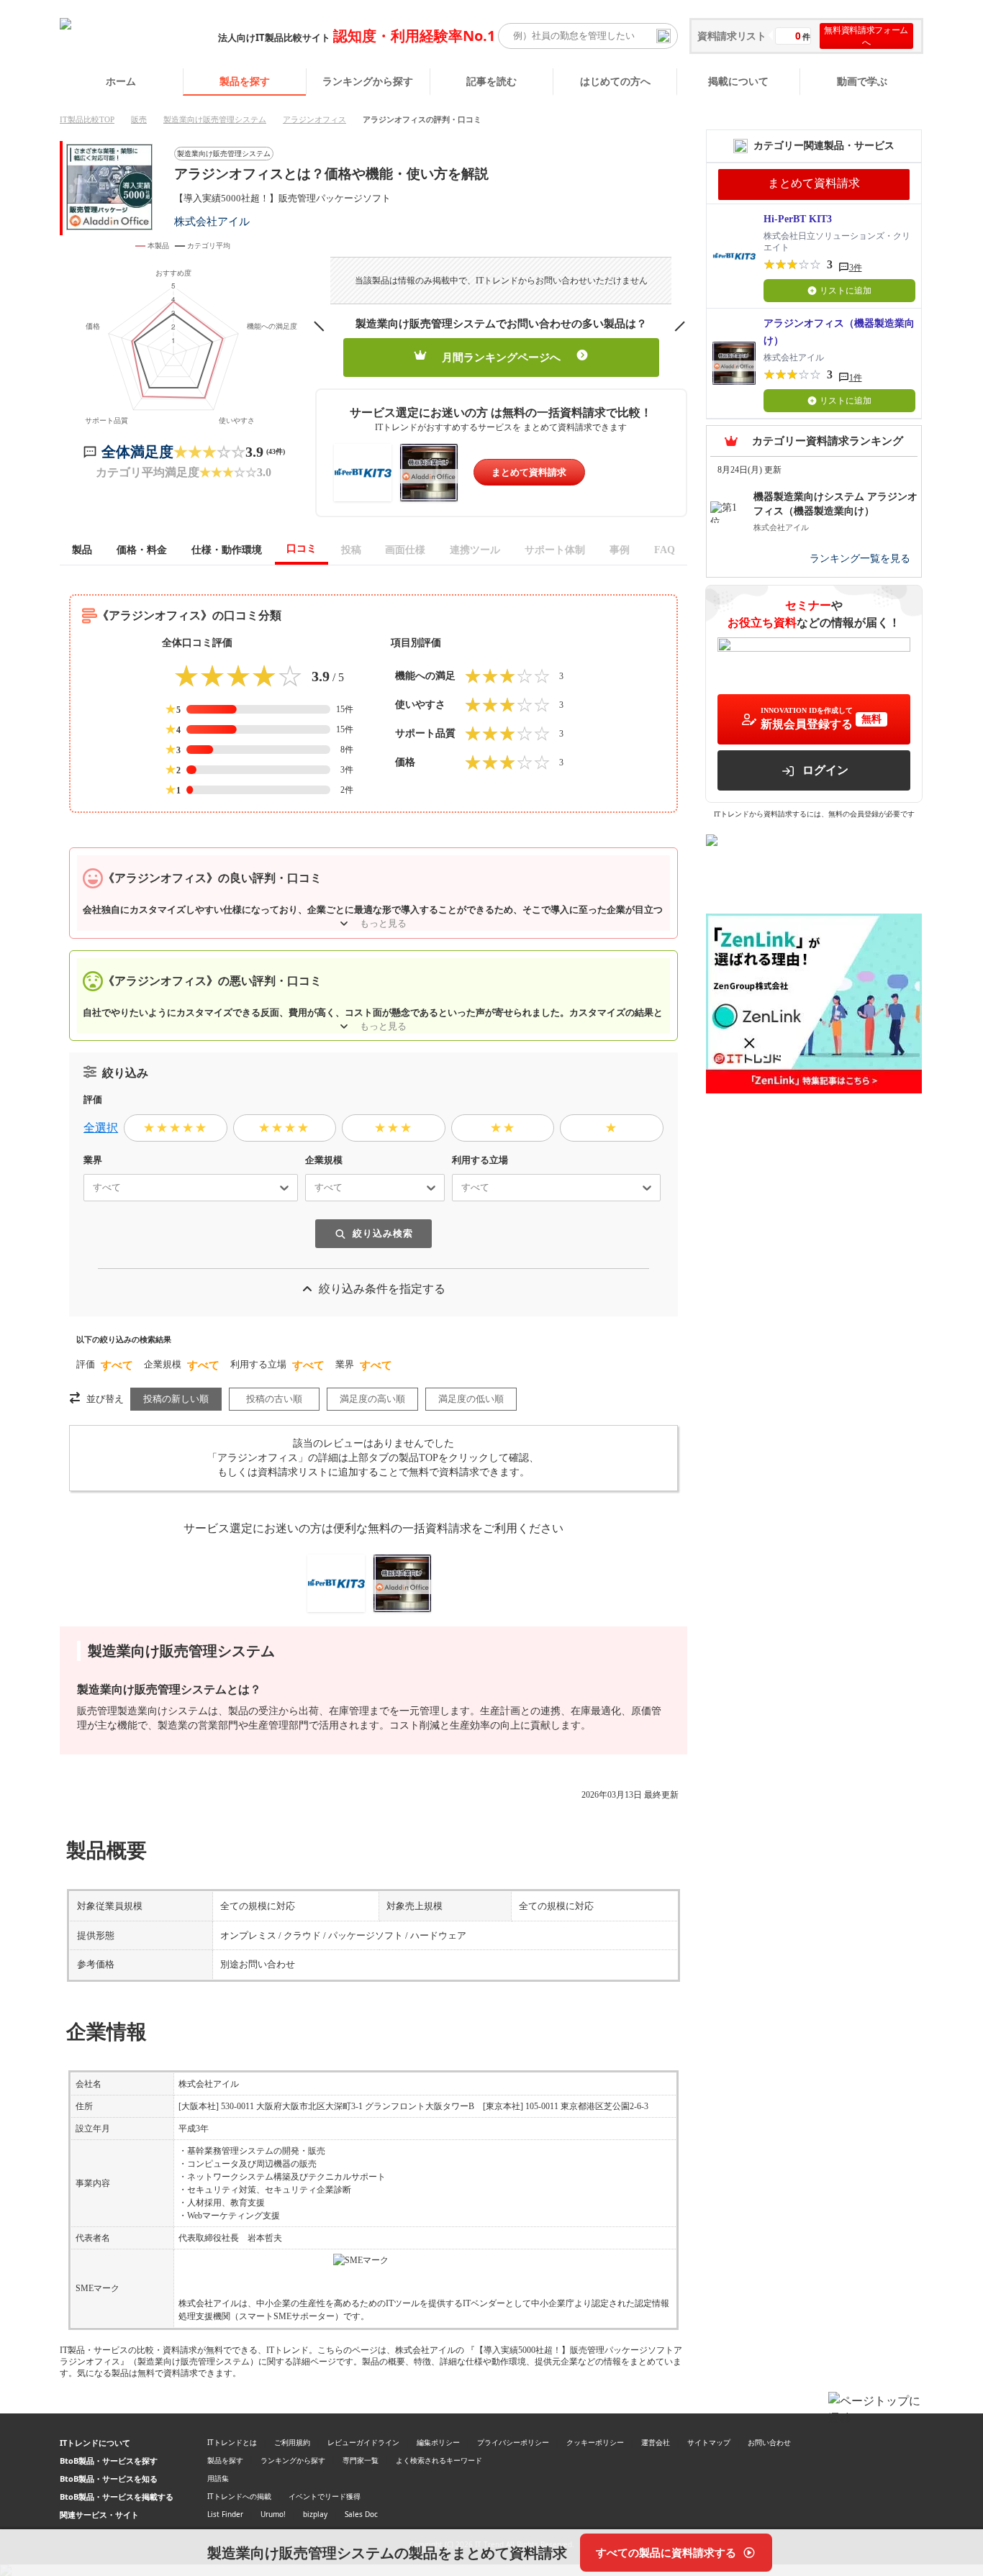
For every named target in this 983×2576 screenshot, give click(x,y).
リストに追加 (846, 291)
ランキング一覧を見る (860, 559)
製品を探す (245, 81)
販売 (139, 119)
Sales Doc (361, 2514)
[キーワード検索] (663, 36)
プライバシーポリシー (513, 2442)
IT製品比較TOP (87, 119)
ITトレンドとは (232, 2442)
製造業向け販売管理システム (215, 119)
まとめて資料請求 (529, 472)
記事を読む (491, 81)
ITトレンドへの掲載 (239, 2496)
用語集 (218, 2478)
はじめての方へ (615, 81)
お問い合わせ (769, 2442)
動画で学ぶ (862, 81)
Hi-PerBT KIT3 (798, 219)
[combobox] (87, 1188)
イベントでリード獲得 (325, 2496)
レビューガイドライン (363, 2442)
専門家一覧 (361, 2460)
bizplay (315, 2514)
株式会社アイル (212, 221)
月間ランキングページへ (501, 358)
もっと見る (383, 923)
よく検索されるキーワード (439, 2460)
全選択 (101, 1128)
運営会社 (656, 2442)
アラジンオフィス (314, 119)
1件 (856, 378)
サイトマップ (709, 2442)
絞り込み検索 (383, 1233)
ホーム (121, 81)
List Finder (225, 2514)
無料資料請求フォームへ (866, 36)
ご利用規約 (292, 2442)
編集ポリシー (438, 2442)
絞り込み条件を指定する (382, 1289)
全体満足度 (137, 452)
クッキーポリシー (595, 2442)
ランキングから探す (368, 81)
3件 (856, 268)
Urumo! (273, 2514)
